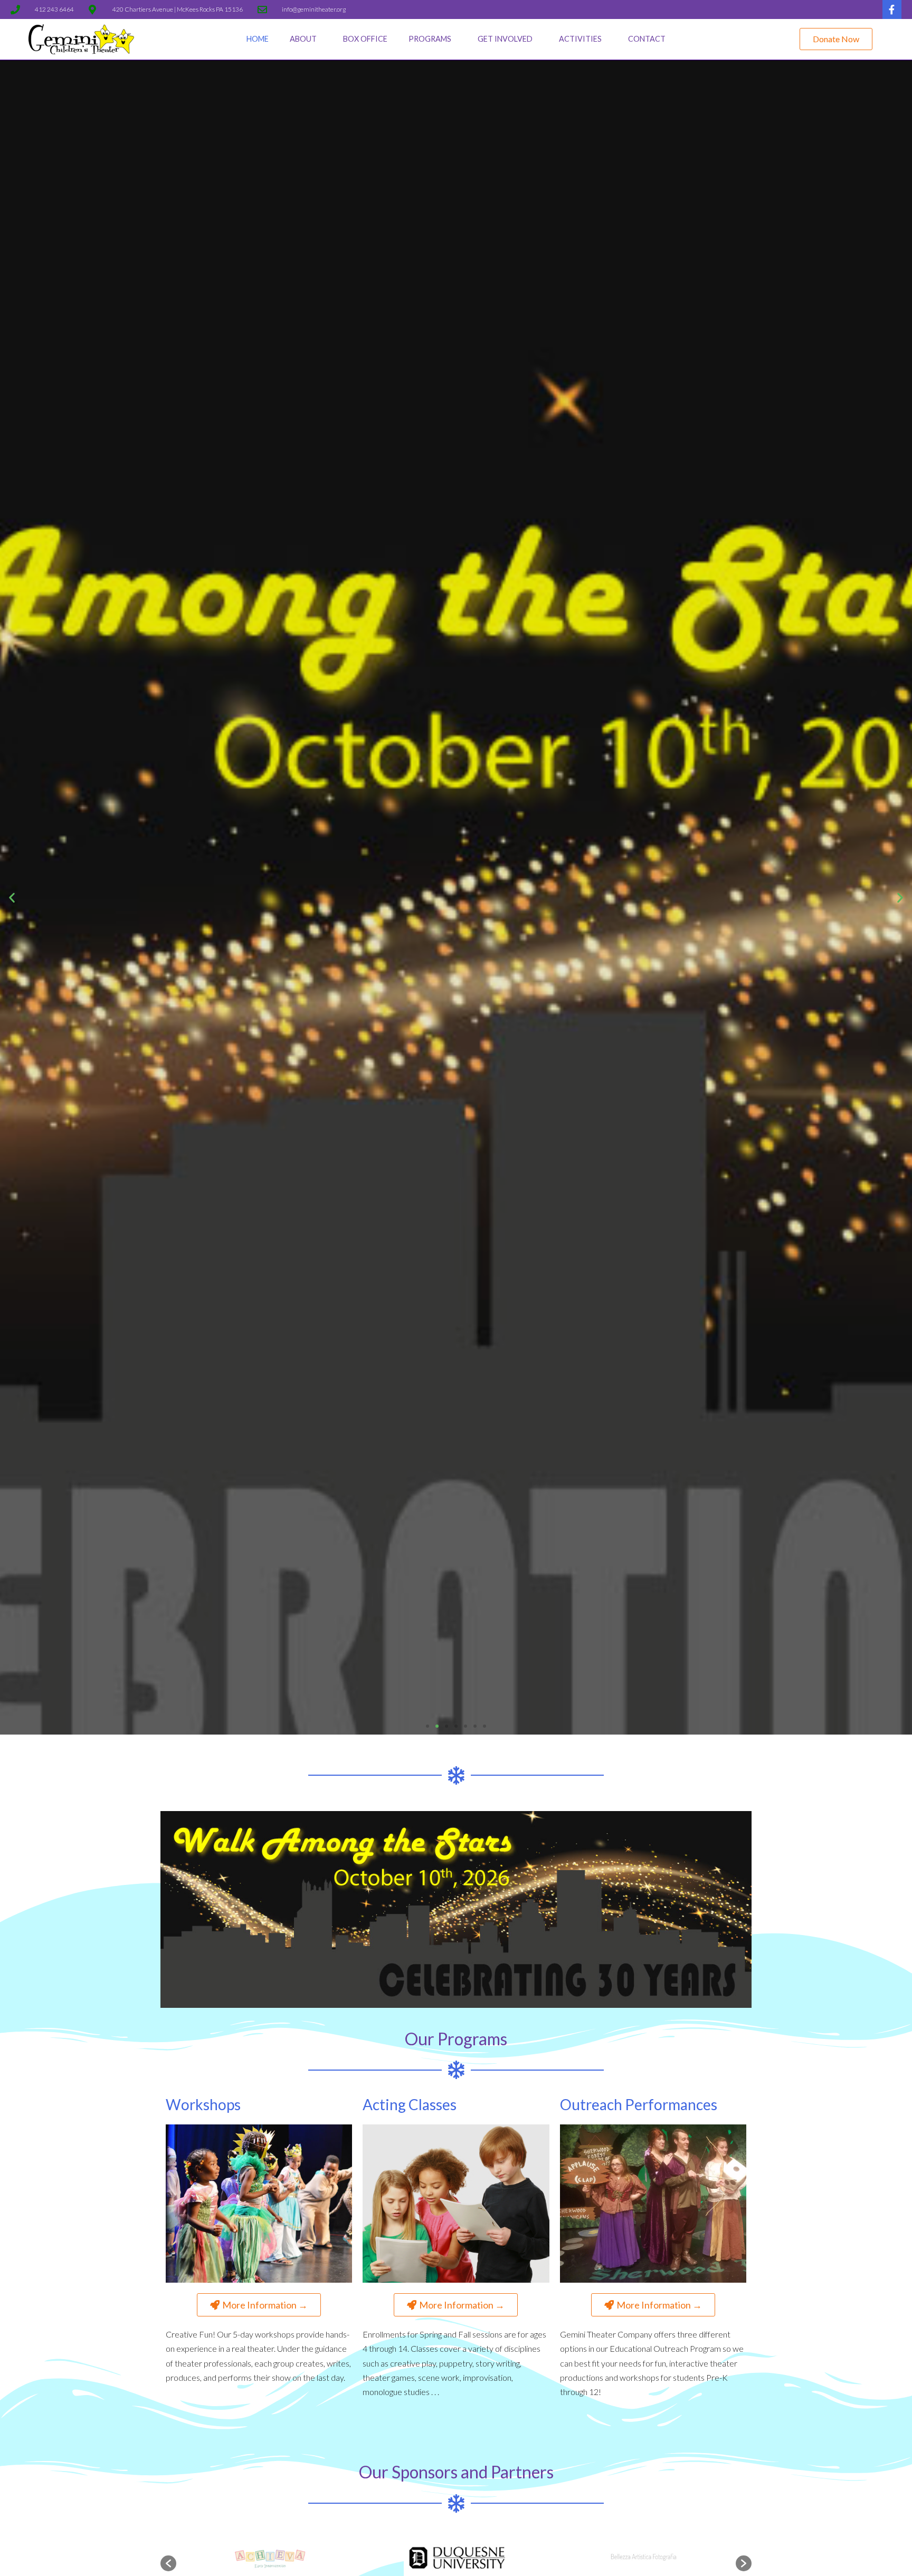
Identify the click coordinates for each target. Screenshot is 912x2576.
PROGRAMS (430, 39)
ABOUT (303, 39)
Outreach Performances (639, 2104)
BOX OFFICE (365, 39)
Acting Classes (410, 2104)
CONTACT (647, 39)
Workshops (203, 2104)
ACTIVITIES (580, 39)
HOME (258, 39)
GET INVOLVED (505, 39)
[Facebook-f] (892, 9)
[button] (836, 39)
